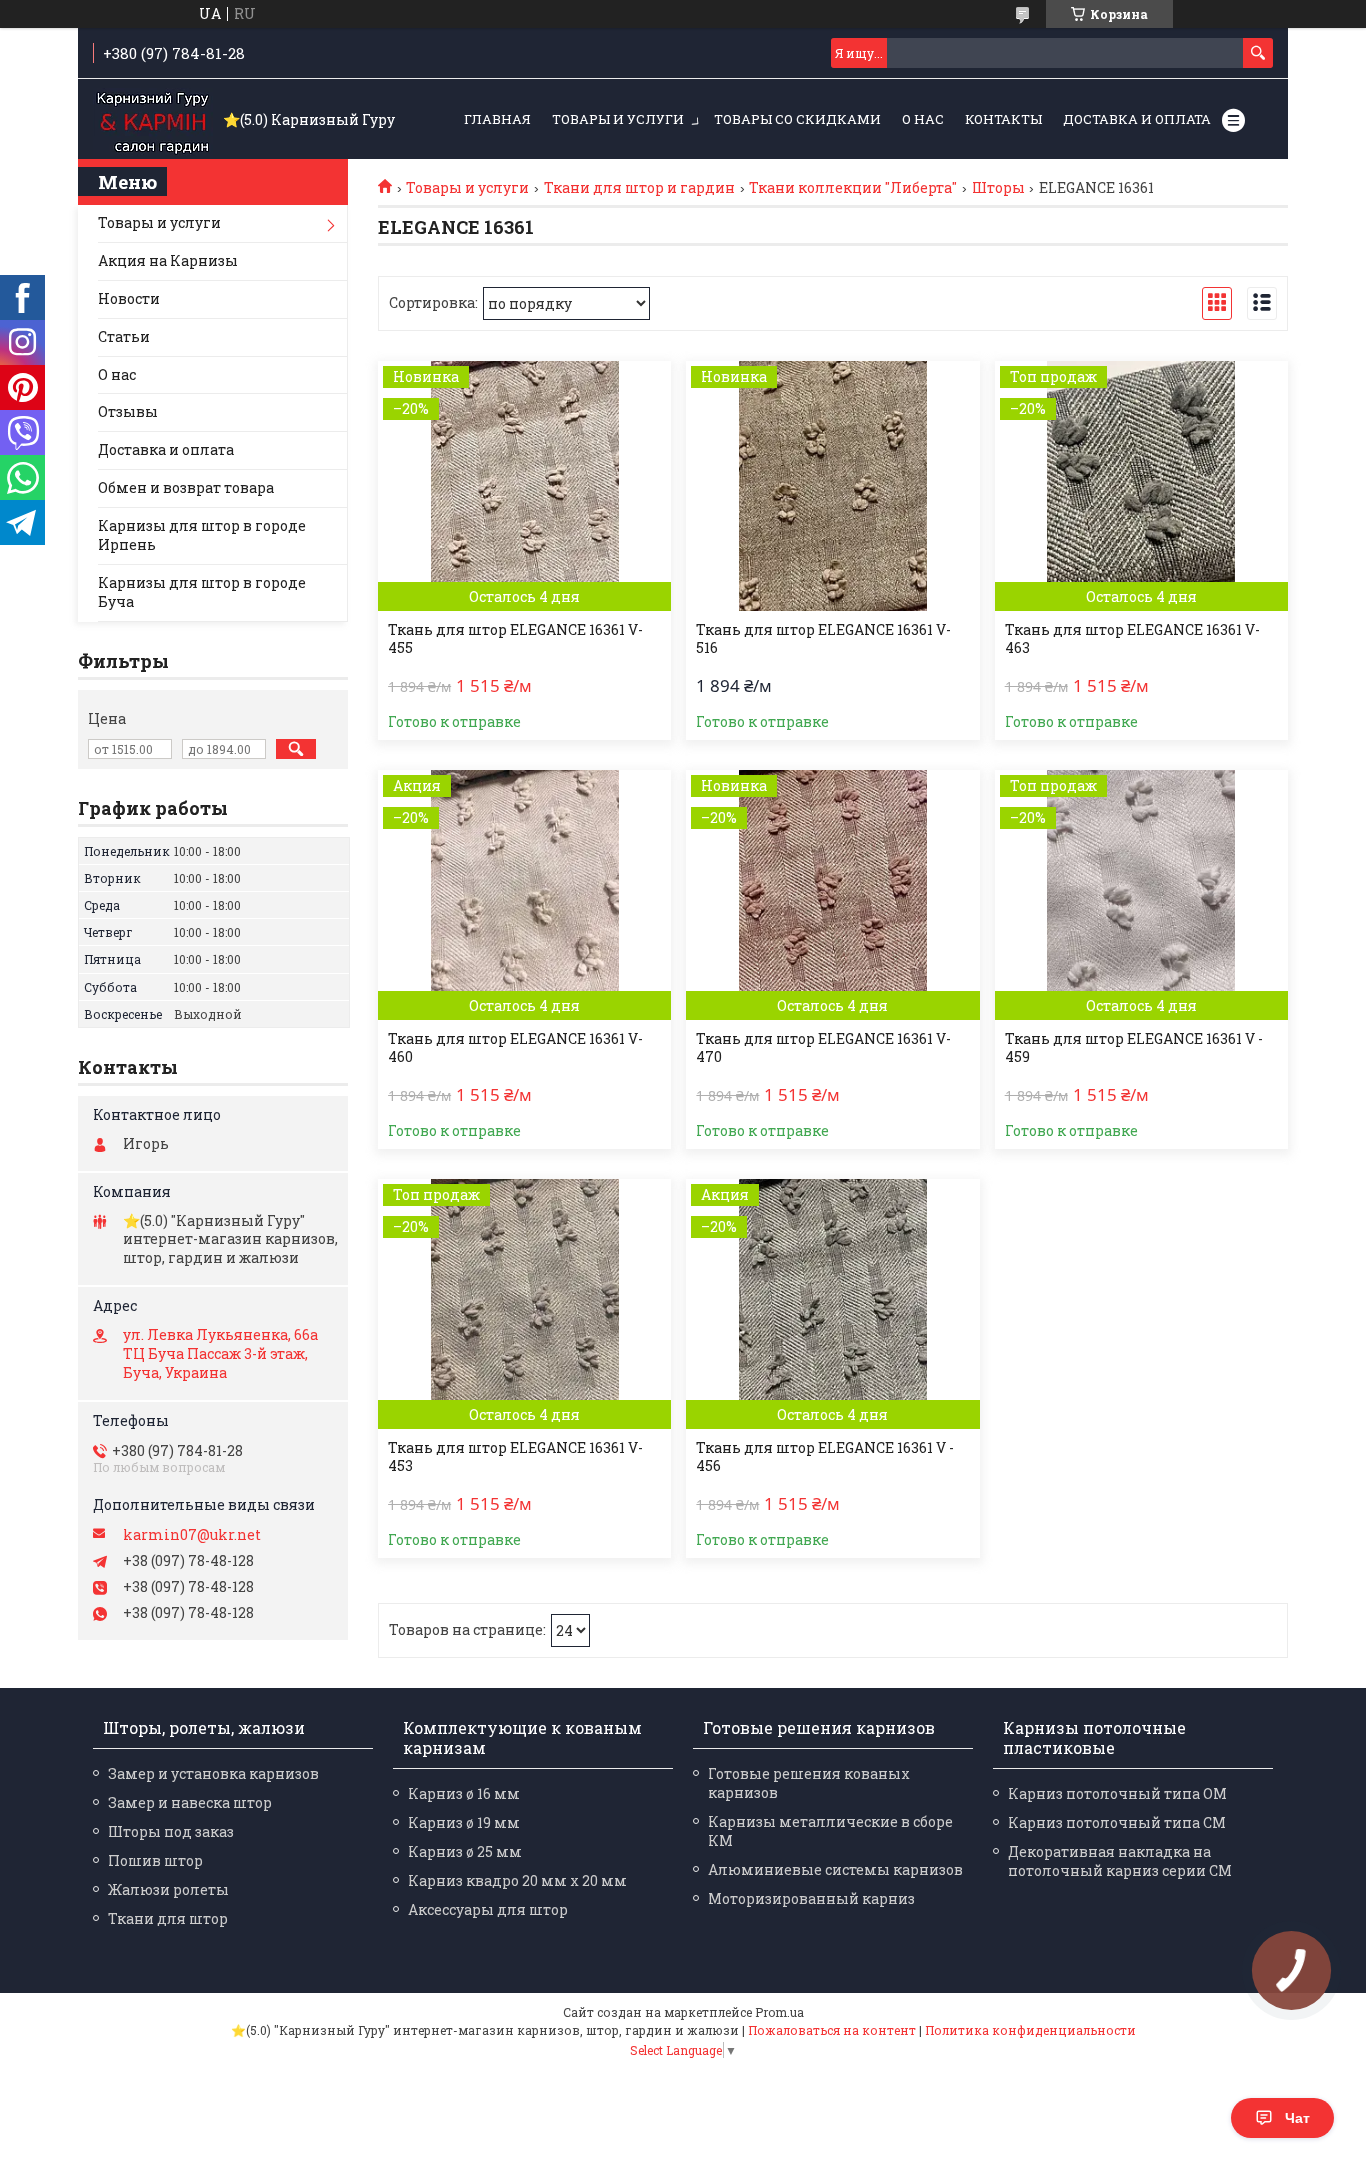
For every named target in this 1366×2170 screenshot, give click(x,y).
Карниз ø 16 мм (464, 1793)
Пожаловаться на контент (832, 2030)
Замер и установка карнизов (213, 1773)
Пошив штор (155, 1860)
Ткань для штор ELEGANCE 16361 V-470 (823, 1048)
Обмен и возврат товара (186, 487)
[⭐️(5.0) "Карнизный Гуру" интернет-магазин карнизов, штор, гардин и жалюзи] (153, 120)
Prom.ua (779, 2012)
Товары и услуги (618, 119)
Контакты (1003, 119)
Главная (497, 119)
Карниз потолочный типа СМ (1117, 1822)
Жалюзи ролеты (168, 1889)
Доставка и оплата (1137, 119)
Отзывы (128, 411)
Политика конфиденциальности (1030, 2030)
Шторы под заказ (171, 1831)
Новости (129, 298)
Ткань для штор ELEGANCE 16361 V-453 (515, 1457)
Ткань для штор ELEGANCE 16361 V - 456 (825, 1457)
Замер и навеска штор (190, 1802)
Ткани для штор (168, 1918)
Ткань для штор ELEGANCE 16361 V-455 (515, 639)
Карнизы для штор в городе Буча (202, 592)
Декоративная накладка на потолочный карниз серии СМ (1120, 1861)
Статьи (124, 336)
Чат (1297, 2118)
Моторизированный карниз (811, 1898)
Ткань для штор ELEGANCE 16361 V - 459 (1134, 1048)
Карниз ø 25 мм (465, 1851)
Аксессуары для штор (488, 1909)
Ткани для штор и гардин (639, 188)
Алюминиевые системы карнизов (835, 1869)
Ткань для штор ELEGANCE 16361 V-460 (515, 1048)
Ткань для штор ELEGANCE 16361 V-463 (1132, 639)
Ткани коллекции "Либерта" (853, 188)
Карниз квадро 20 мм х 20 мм (517, 1880)
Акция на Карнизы (168, 260)
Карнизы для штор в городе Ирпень (202, 535)
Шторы (998, 188)
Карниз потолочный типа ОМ (1117, 1793)
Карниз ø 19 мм (464, 1822)
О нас (923, 119)
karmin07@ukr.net (192, 1535)
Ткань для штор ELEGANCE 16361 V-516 (823, 639)
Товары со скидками (797, 119)
